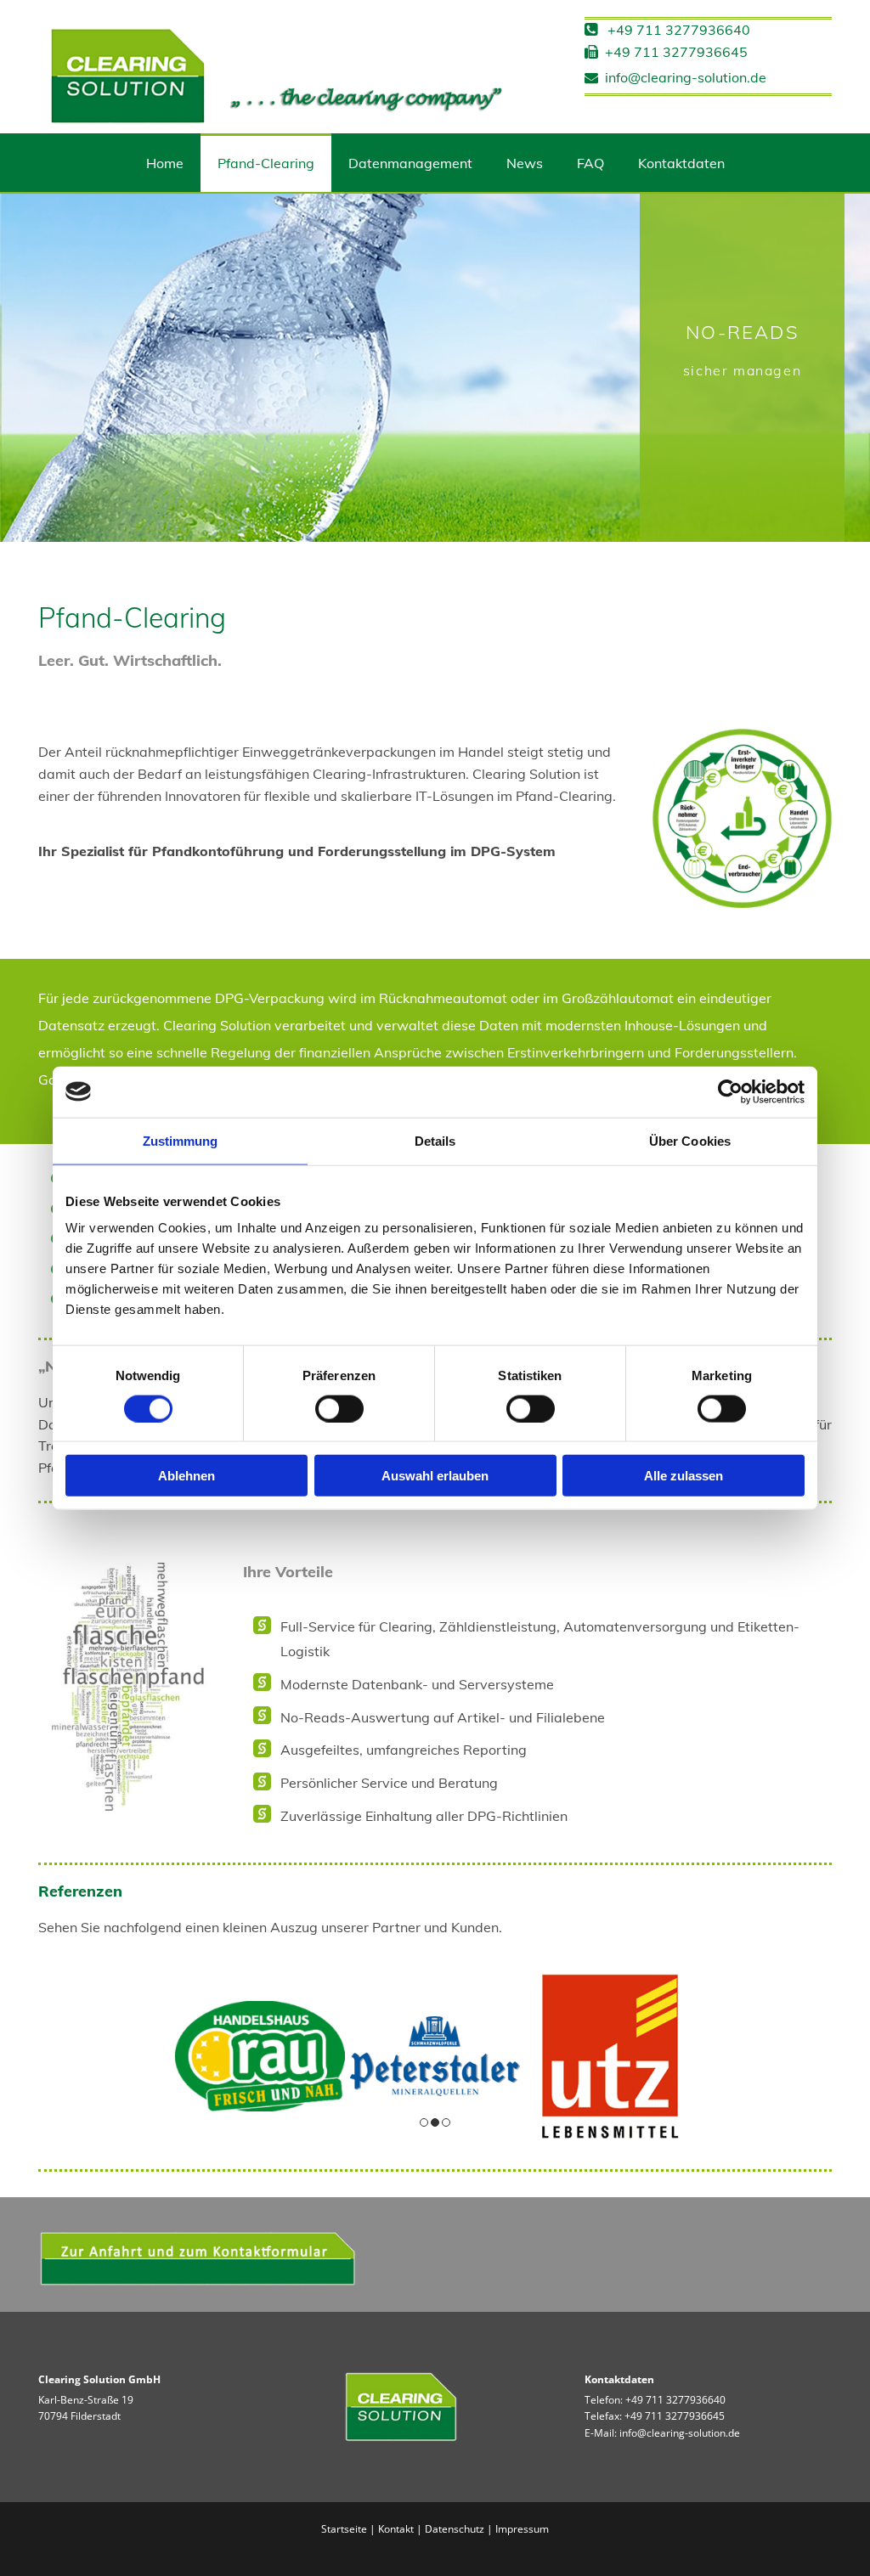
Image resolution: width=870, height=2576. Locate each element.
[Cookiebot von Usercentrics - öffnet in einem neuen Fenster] (730, 1091)
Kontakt (396, 2529)
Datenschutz (455, 2529)
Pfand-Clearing (266, 163)
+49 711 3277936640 (675, 2400)
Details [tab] (435, 1140)
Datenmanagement (410, 163)
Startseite (344, 2529)
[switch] (339, 1408)
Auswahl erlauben (435, 1476)
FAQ (590, 163)
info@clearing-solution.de (675, 77)
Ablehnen (186, 1476)
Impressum (522, 2529)
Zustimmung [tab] (181, 1140)
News (525, 163)
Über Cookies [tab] (690, 1140)
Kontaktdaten (681, 163)
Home (165, 163)
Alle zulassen (684, 1476)
